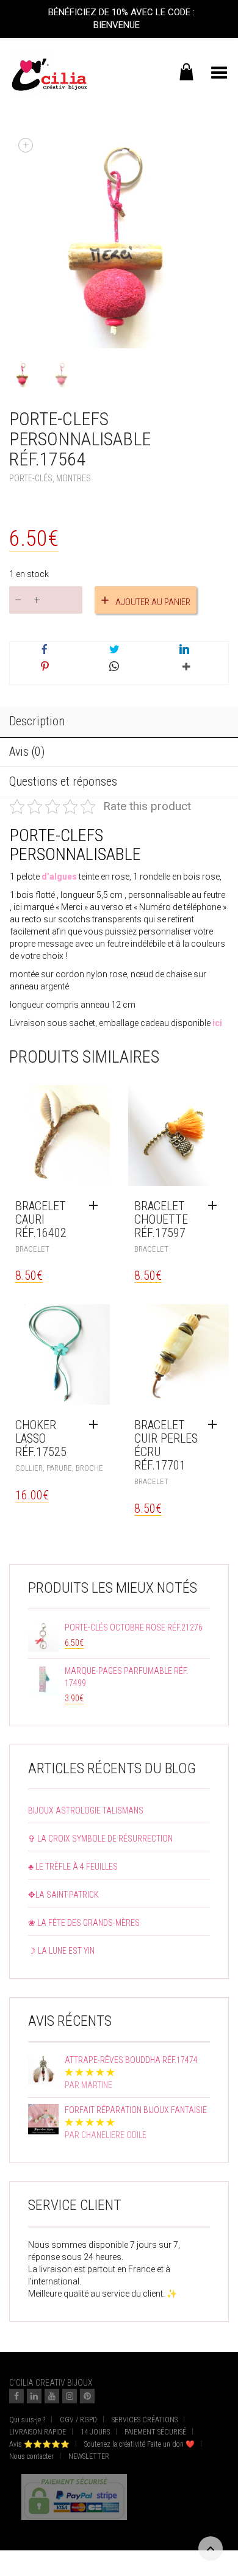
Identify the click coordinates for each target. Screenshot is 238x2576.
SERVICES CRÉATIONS (145, 2420)
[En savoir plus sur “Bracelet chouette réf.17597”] (215, 1206)
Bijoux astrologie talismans (86, 1810)
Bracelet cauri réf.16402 (41, 1219)
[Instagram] (70, 2396)
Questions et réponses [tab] (63, 781)
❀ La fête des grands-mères (84, 1923)
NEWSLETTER (89, 2456)
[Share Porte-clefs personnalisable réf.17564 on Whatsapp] (114, 667)
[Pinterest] (87, 2396)
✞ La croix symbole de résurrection (100, 1839)
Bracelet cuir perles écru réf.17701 (166, 1445)
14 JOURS (95, 2432)
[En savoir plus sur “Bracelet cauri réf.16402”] (96, 1206)
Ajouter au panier (153, 602)
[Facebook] (16, 2396)
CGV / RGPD (78, 2420)
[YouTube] (52, 2396)
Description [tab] (37, 721)
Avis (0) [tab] (27, 752)
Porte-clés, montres (50, 478)
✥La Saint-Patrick (63, 1895)
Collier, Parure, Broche (59, 1468)
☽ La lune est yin (61, 1951)
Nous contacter (31, 2456)
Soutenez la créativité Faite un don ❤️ (139, 2444)
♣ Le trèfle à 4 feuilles (73, 1867)
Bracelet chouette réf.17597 (161, 1219)
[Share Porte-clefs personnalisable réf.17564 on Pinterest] (45, 667)
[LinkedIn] (34, 2396)
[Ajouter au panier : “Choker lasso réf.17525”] (96, 1425)
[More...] (184, 672)
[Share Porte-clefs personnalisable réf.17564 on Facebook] (45, 650)
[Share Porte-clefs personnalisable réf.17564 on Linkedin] (184, 650)
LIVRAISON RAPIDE (38, 2432)
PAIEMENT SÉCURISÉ (155, 2432)
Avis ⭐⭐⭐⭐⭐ (39, 2444)
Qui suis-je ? (27, 2420)
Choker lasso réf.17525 (41, 1438)
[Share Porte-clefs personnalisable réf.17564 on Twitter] (114, 650)
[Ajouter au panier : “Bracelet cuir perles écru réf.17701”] (215, 1425)
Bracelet (32, 1249)
